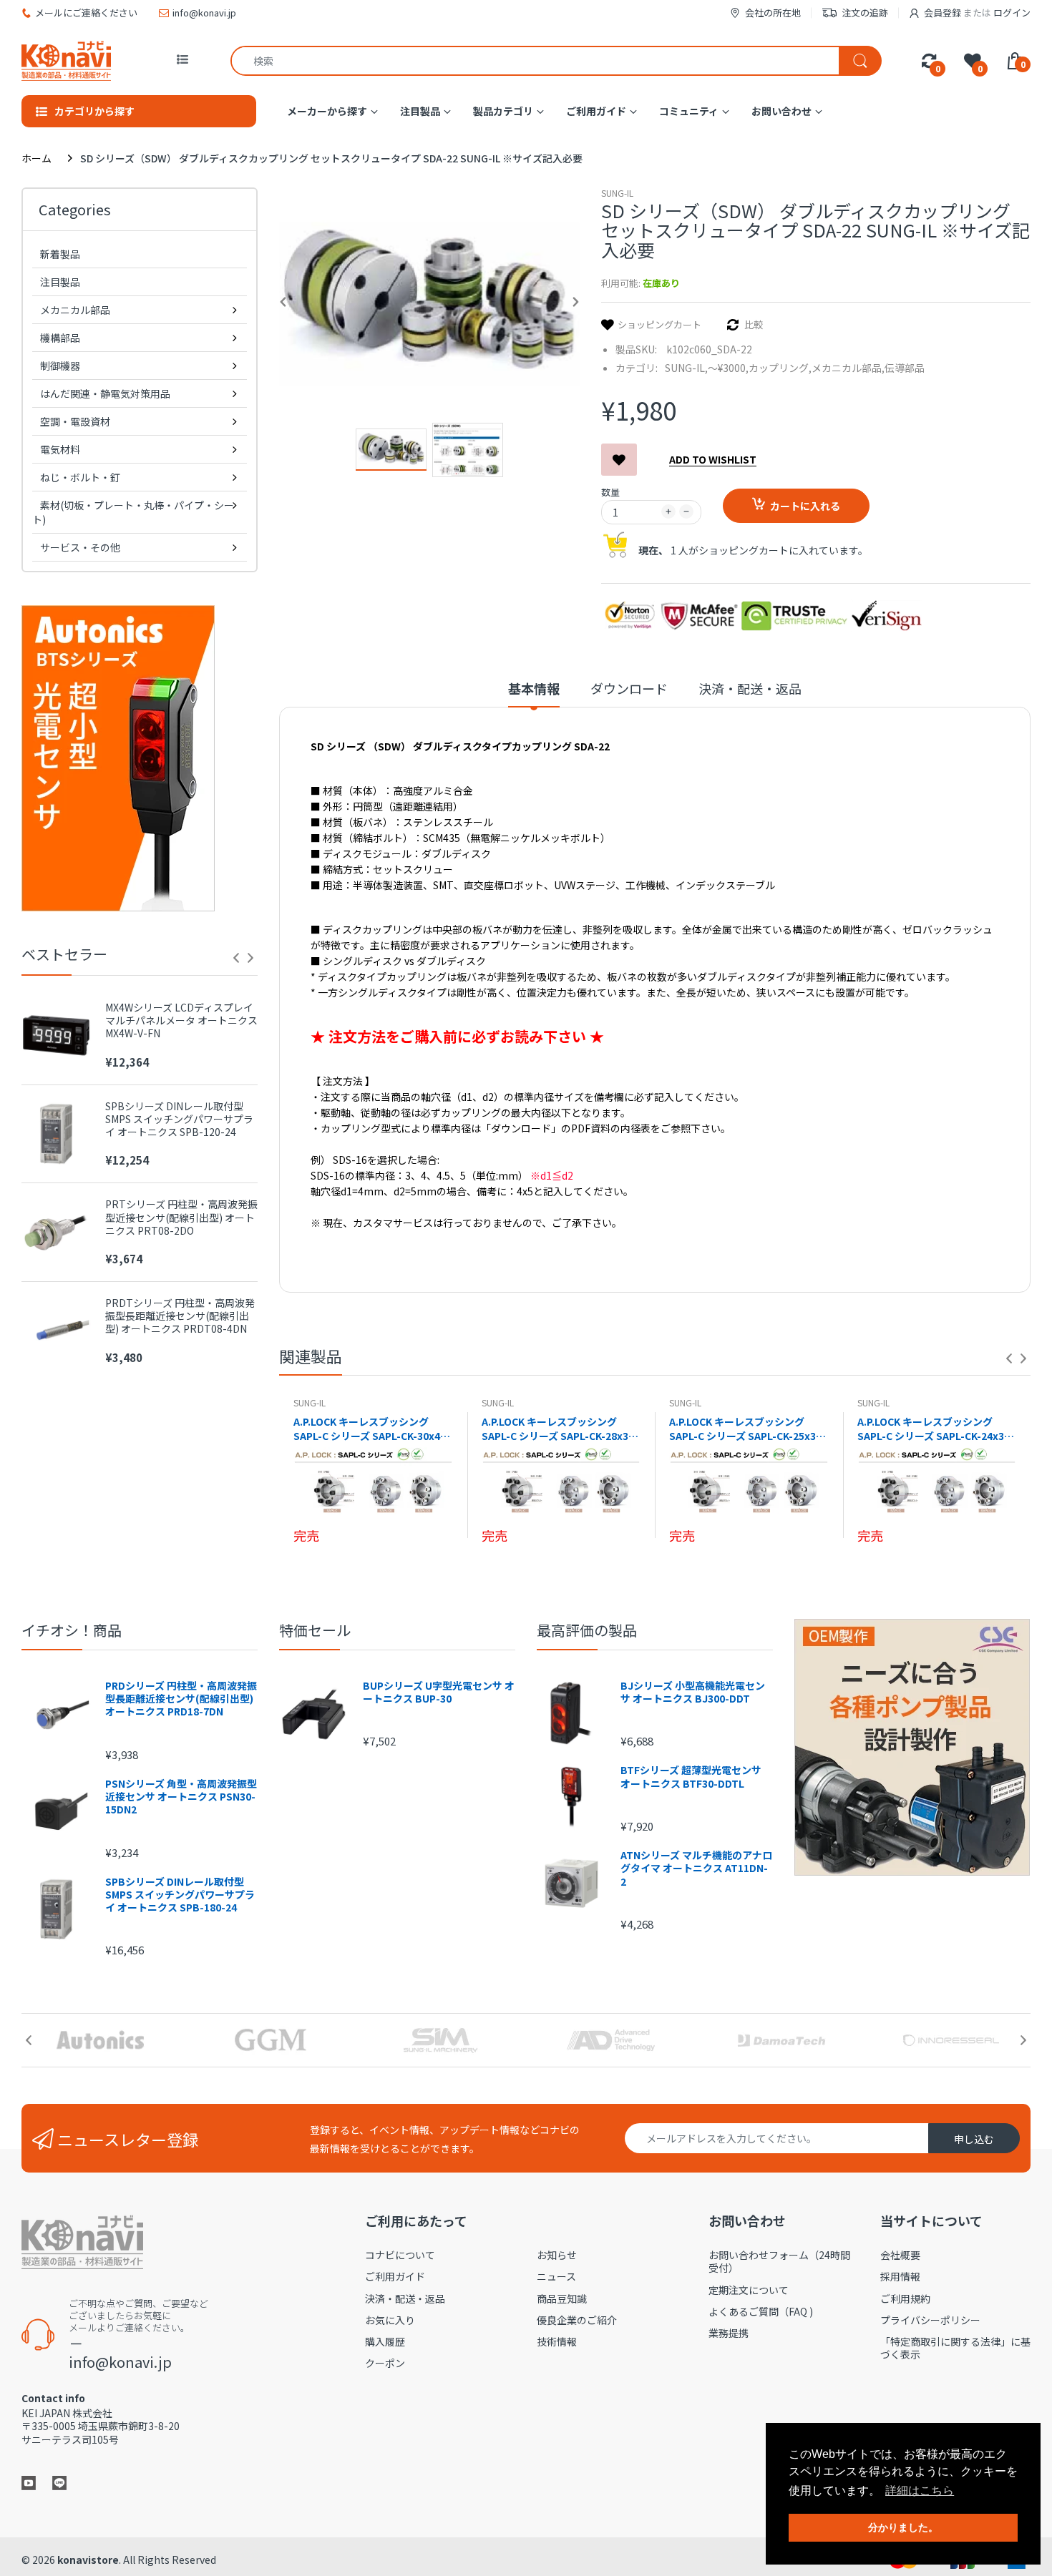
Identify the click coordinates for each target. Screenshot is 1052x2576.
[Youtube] (29, 2482)
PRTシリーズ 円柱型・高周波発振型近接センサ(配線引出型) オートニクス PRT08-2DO (181, 1217)
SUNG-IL (617, 193)
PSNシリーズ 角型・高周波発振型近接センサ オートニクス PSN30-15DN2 (181, 1797)
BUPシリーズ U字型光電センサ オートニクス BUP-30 (439, 1692)
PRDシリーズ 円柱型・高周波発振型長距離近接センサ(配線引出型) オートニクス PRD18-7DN (181, 1699)
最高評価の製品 (587, 1630)
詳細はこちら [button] (920, 2491)
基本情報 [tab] (534, 689)
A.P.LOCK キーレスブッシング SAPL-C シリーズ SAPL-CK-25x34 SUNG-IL (745, 1429)
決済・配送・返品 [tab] (750, 689)
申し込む (974, 2139)
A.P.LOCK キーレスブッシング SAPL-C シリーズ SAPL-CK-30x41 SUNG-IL (370, 1429)
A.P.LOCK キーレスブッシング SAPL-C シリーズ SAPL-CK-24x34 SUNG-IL (934, 1429)
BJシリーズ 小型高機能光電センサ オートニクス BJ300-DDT (693, 1692)
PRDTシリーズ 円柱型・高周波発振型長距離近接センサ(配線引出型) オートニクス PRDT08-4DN (180, 1316)
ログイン (1012, 13)
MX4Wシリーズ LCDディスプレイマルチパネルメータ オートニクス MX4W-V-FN (181, 1020)
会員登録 (943, 13)
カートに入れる (805, 506)
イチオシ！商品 (72, 1630)
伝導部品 (905, 368)
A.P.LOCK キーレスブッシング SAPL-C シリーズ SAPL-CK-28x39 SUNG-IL (558, 1429)
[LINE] (59, 2482)
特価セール (315, 1630)
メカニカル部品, (848, 368)
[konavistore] (66, 60)
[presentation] (236, 958)
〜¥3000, (728, 368)
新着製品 (60, 254)
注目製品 (60, 282)
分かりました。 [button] (903, 2527)
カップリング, (780, 368)
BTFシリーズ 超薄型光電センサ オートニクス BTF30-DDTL (691, 1776)
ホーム (36, 158)
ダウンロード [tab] (629, 689)
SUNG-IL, (686, 368)
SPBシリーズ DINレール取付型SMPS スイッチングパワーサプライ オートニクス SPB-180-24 (180, 1895)
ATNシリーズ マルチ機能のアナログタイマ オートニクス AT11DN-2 (696, 1868)
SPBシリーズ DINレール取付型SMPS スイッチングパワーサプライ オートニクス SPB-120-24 (179, 1119)
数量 (610, 492)
